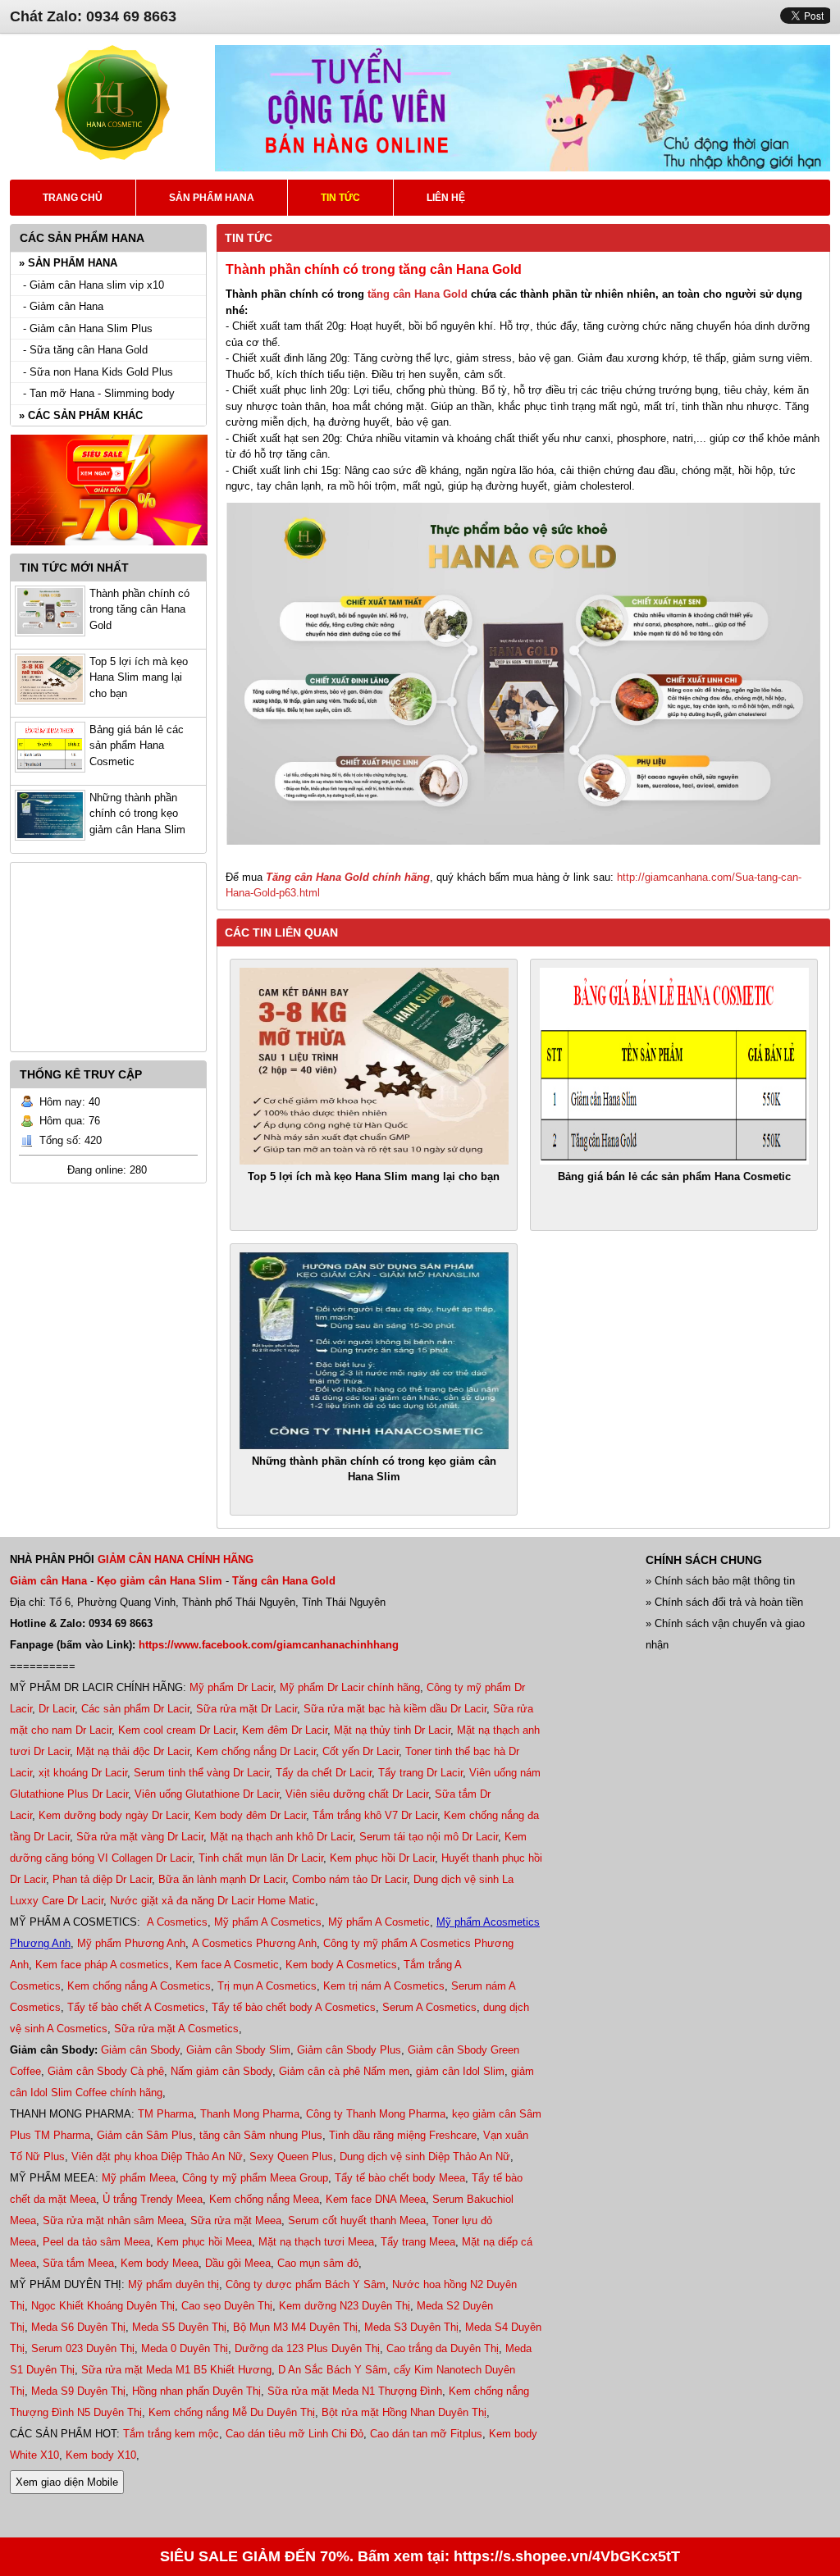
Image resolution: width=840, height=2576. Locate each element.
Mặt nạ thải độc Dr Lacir (133, 1751)
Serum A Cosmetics (429, 2007)
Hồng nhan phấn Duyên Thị (196, 2391)
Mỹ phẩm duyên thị (173, 2284)
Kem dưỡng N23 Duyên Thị (345, 2306)
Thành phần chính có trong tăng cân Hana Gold (139, 609)
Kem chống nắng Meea (264, 2199)
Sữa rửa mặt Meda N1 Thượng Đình (355, 2391)
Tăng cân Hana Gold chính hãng (348, 877)
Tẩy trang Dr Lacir (420, 1773)
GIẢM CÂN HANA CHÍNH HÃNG (176, 1559)
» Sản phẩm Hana (68, 263)
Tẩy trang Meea (418, 2242)
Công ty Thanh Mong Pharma (376, 2114)
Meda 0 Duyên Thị (185, 2348)
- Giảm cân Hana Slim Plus (88, 328)
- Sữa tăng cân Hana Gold (85, 350)
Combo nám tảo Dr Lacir (349, 1879)
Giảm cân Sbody (140, 2050)
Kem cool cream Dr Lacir (177, 1730)
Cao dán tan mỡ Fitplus (426, 2434)
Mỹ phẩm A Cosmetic (379, 1922)
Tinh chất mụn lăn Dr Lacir (261, 1858)
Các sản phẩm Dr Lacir (135, 1709)
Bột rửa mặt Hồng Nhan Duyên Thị (404, 2412)
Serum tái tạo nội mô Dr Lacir (429, 1837)
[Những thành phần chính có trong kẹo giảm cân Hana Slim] (374, 1351)
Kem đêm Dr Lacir (285, 1730)
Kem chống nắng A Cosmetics (139, 1986)
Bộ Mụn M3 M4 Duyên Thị (295, 2327)
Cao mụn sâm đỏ (318, 2263)
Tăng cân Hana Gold (284, 1581)
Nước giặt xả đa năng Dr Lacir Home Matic (212, 1901)
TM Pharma (166, 2114)
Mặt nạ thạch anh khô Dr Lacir (281, 1837)
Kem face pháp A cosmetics (102, 1965)
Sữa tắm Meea (78, 2263)
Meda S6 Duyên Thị (78, 2327)
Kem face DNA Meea (376, 2199)
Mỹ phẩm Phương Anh (131, 1943)
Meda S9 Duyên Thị (78, 2391)
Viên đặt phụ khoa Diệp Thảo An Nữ (157, 2157)
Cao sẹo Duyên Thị (227, 2306)
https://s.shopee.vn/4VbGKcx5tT (567, 2556)
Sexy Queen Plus (291, 2157)
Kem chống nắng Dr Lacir (256, 1751)
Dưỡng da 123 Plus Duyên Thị (307, 2348)
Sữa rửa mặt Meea (236, 2220)
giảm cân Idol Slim (460, 2071)
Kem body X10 (101, 2455)
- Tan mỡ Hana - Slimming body (99, 393)
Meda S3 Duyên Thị (411, 2327)
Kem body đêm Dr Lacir (250, 1815)
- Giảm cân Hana (63, 306)
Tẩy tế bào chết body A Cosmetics (294, 2007)
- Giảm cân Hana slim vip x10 (94, 285)
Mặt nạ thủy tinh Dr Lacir (392, 1730)
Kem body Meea (160, 2263)
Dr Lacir (57, 1709)
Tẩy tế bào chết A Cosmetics (136, 2007)
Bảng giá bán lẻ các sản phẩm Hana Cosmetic (137, 745)
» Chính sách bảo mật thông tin (720, 1581)
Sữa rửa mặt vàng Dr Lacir (140, 1837)
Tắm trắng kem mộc (171, 2434)
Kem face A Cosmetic (227, 1965)
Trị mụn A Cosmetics (267, 1986)
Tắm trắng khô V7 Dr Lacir (375, 1815)
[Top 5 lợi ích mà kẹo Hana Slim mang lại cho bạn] (374, 1066)
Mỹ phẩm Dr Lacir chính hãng (350, 1687)
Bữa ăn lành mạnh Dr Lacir (222, 1879)
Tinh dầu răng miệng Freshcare (403, 2135)
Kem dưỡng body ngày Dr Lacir (113, 1815)
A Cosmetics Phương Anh (254, 1943)
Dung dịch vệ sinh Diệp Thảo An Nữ (425, 2157)
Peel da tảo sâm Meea (96, 2242)
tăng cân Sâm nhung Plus (261, 2135)
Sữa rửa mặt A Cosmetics (176, 2029)
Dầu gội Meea (238, 2263)
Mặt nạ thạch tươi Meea (316, 2242)
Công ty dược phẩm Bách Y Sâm (306, 2284)
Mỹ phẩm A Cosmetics (268, 1922)
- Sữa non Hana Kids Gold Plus (98, 372)
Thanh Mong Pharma (250, 2114)
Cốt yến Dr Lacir (361, 1751)
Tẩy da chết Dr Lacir (324, 1773)
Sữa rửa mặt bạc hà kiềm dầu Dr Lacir (395, 1709)
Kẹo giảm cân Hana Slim (160, 1581)
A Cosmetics (177, 1922)
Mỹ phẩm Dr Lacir (231, 1687)
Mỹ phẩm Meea (139, 2178)
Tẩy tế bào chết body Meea (400, 2178)
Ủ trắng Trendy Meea (153, 2199)
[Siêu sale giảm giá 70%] (109, 550)
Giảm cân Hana (48, 1581)
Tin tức (249, 238)
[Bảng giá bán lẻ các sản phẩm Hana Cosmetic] (674, 1066)
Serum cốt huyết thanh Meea (357, 2220)
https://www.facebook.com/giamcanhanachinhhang (269, 1645)
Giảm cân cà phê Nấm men (344, 2071)
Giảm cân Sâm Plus (145, 2135)
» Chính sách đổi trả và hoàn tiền (724, 1602)
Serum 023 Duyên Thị (83, 2348)
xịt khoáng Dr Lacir (83, 1773)
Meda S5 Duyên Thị (179, 2327)
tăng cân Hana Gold (418, 294)
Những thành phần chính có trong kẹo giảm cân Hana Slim (137, 814)
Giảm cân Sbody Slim (238, 2050)
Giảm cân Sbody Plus (349, 2050)
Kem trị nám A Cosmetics (384, 1986)
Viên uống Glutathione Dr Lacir (207, 1794)
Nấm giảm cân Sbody (221, 2071)
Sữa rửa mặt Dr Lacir (247, 1709)
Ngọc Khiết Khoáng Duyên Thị (103, 2306)
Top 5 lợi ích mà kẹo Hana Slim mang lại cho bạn (139, 677)
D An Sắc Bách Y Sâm (333, 2370)
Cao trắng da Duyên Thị (443, 2348)
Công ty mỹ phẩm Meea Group (255, 2178)
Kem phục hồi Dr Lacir (382, 1858)
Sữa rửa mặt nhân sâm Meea (113, 2220)
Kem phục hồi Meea (204, 2242)
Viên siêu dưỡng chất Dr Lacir (357, 1794)
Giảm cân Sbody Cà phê (106, 2071)
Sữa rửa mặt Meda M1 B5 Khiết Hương (176, 2370)
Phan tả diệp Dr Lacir (102, 1879)
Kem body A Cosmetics (341, 1965)
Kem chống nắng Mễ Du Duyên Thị (232, 2412)
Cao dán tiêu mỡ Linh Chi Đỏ (294, 2434)
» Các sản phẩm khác (81, 415)
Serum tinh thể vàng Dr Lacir (201, 1773)
